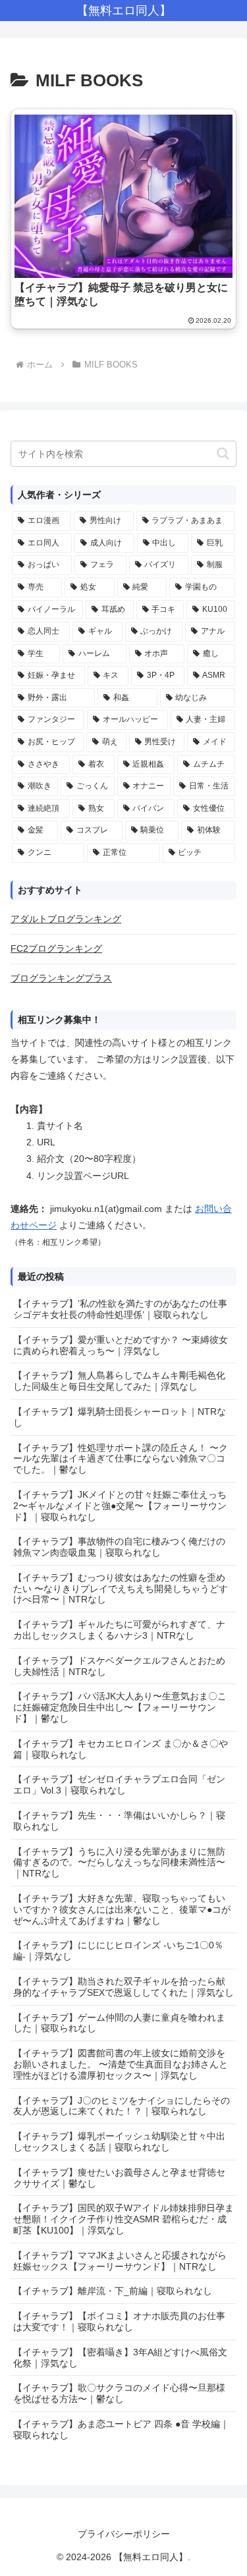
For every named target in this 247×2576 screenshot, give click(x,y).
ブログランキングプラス (61, 978)
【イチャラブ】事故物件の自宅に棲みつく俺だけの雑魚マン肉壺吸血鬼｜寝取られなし (119, 1547)
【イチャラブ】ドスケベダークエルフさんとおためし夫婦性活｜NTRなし (119, 1666)
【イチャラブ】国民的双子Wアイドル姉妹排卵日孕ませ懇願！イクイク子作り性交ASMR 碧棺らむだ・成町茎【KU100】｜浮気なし (123, 2219)
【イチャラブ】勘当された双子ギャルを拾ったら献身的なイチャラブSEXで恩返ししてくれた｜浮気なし (123, 1987)
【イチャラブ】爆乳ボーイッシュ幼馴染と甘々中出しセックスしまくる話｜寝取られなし (119, 2142)
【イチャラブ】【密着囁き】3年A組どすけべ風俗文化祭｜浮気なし (120, 2358)
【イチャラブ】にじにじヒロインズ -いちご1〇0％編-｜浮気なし (118, 1951)
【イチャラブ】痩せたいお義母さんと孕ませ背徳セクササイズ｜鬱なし (119, 2178)
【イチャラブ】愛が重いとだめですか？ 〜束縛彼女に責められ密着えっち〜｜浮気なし (121, 1345)
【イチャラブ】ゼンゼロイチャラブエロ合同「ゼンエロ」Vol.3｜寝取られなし (119, 1785)
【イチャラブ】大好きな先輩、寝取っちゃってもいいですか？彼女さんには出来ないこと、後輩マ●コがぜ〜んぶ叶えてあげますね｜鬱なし (122, 1909)
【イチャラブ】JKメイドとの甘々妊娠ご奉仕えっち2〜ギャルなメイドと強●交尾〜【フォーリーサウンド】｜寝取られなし (120, 1506)
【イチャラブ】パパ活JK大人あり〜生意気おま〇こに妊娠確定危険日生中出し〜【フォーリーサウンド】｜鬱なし (120, 1707)
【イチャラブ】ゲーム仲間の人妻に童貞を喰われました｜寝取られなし (119, 2023)
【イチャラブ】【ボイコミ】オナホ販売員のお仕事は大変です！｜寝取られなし (119, 2321)
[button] (223, 453)
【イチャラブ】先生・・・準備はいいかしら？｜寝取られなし (119, 1821)
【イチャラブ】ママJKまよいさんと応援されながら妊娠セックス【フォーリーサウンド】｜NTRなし (120, 2261)
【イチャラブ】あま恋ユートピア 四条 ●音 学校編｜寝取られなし (121, 2429)
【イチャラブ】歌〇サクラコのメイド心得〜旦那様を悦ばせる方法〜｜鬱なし (119, 2393)
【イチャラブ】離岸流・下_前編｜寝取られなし (113, 2291)
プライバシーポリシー (124, 2534)
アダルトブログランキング (66, 919)
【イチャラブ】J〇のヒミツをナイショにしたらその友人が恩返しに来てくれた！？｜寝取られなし (122, 2106)
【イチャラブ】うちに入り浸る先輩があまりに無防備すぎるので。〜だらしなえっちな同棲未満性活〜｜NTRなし (119, 1863)
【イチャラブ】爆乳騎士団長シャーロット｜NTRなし (120, 1417)
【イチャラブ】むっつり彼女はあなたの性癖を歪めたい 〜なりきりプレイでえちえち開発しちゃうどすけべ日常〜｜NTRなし (121, 1589)
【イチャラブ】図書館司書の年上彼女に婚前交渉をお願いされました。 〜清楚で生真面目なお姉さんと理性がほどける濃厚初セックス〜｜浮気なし (121, 2064)
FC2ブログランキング (56, 948)
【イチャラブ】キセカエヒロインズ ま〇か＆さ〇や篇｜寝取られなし (121, 1749)
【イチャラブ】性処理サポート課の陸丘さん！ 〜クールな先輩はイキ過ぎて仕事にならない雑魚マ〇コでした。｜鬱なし (121, 1459)
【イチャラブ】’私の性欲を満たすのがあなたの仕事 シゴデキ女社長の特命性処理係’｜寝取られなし (120, 1309)
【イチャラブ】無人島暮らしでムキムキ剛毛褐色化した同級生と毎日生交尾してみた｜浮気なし (119, 1381)
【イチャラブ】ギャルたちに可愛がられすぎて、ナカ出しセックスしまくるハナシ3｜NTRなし (119, 1630)
